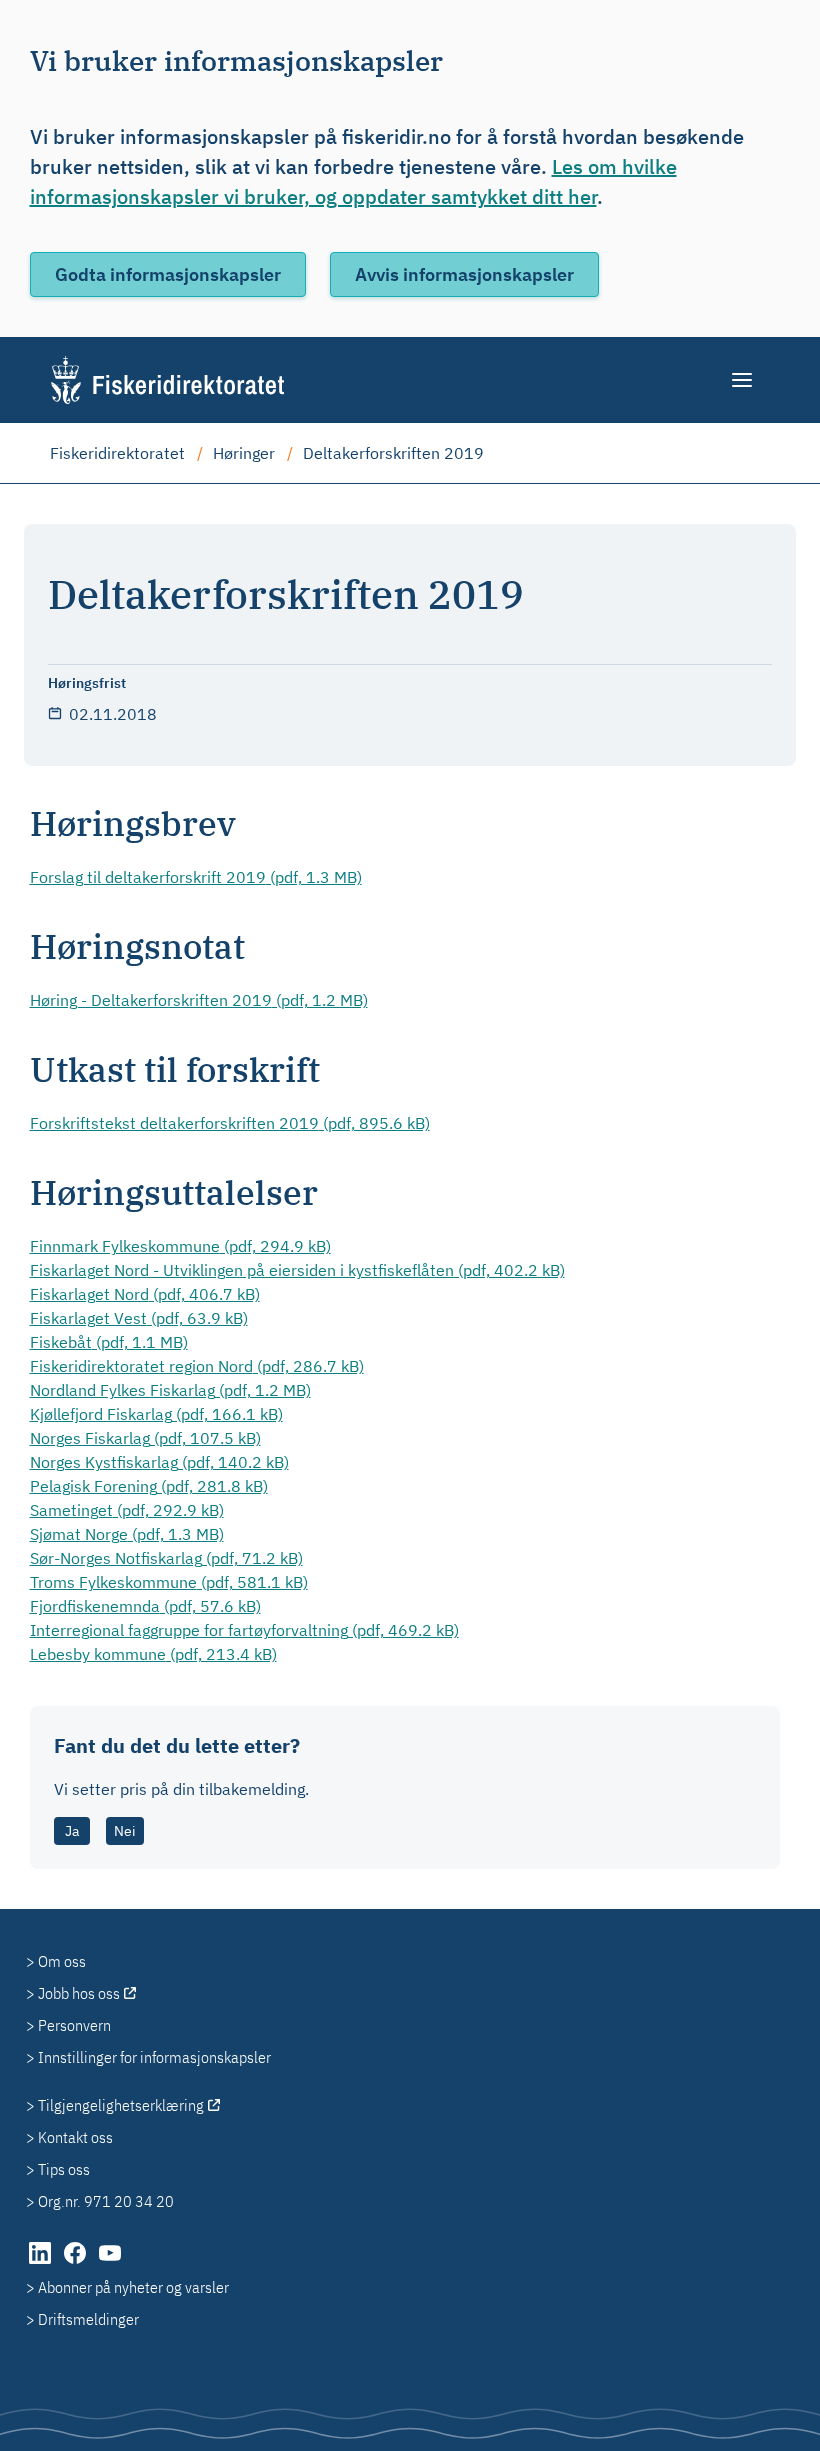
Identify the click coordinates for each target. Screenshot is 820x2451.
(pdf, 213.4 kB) (153, 1654)
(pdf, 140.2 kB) (159, 1462)
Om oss (62, 1961)
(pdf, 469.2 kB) (244, 1630)
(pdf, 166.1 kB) (156, 1414)
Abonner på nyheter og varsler (133, 2287)
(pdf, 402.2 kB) (297, 1270)
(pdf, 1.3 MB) (196, 877)
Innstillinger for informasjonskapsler (154, 2057)
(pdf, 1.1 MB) (109, 1342)
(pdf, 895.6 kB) (230, 1123)
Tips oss (64, 2169)
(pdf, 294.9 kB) (180, 1246)
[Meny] (743, 380)
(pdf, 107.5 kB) (145, 1438)
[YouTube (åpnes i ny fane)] (110, 2263)
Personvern (74, 2025)
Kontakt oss (75, 2137)
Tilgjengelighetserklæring (121, 2105)
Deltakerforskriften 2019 (393, 453)
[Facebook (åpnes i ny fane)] (76, 2263)
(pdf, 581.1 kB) (169, 1582)
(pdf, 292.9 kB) (127, 1510)
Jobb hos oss (79, 1993)
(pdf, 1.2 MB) (199, 1000)
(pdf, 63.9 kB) (139, 1318)
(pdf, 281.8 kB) (149, 1486)
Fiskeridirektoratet (117, 453)
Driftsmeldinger (88, 2319)
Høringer (244, 453)
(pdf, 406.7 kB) (145, 1294)
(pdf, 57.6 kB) (145, 1606)
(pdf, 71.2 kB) (166, 1558)
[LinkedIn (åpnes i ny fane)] (41, 2263)
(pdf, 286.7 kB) (197, 1366)
